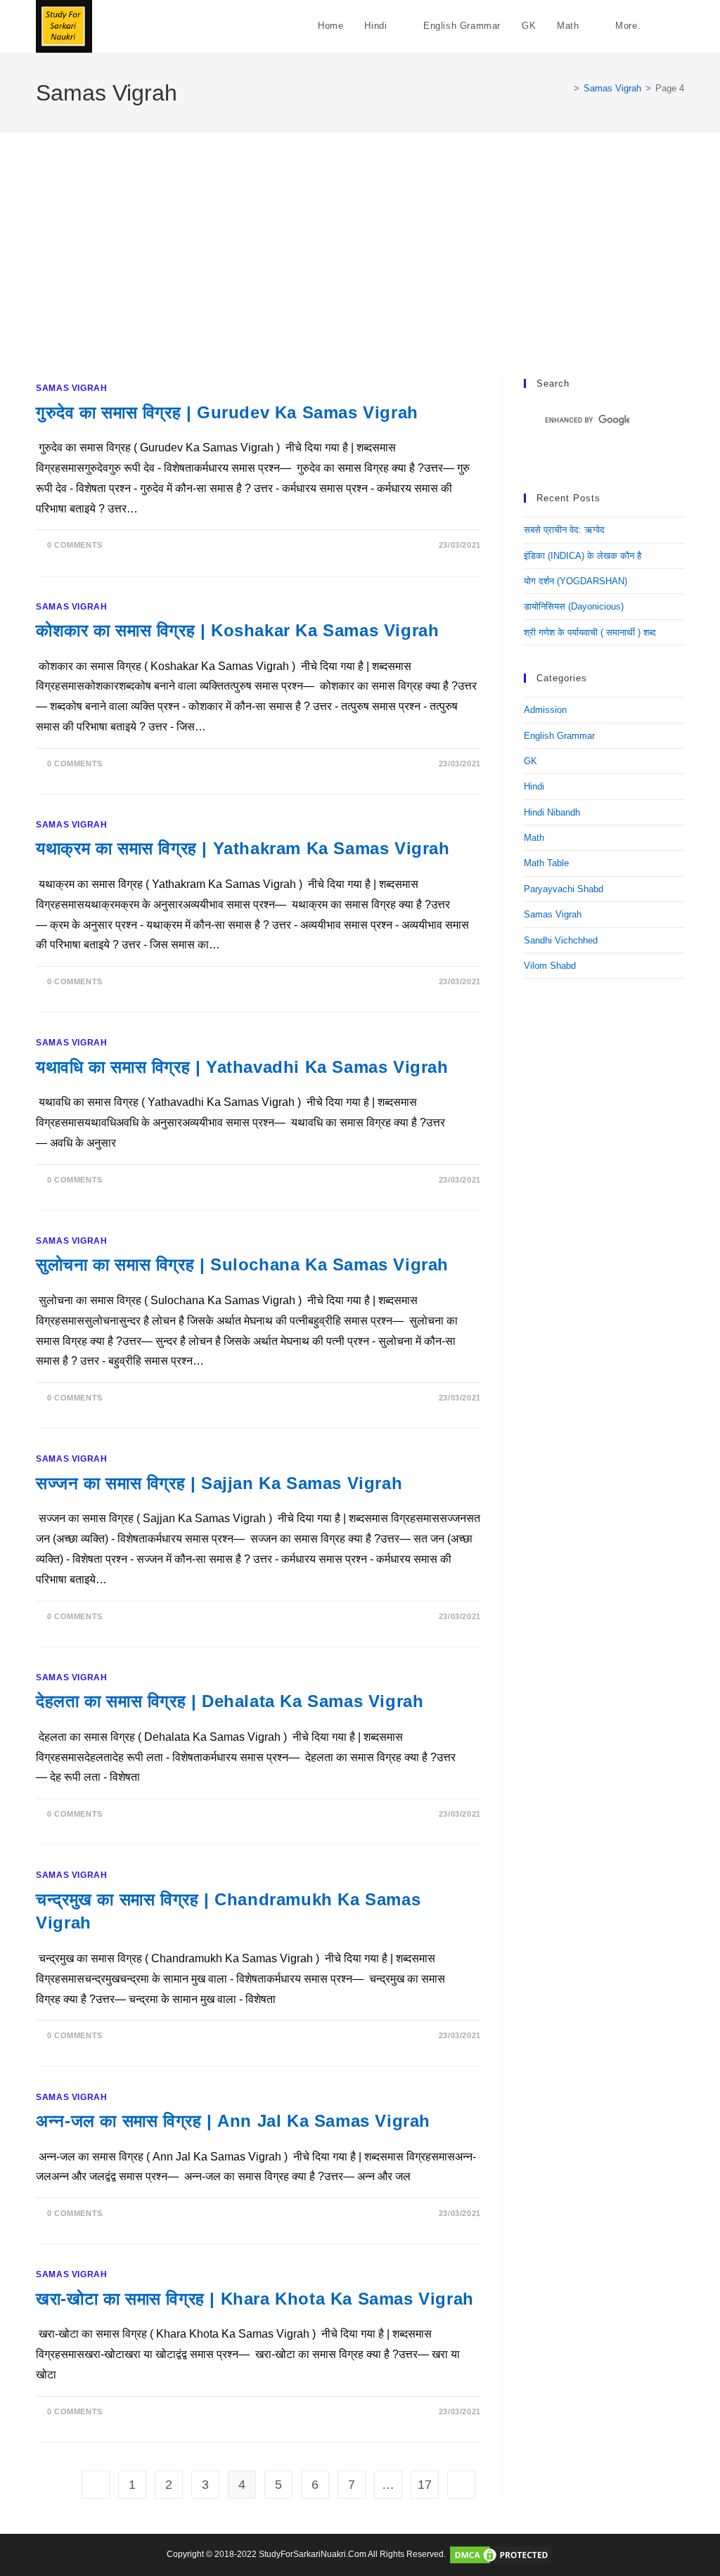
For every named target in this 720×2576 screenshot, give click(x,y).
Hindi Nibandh (552, 812)
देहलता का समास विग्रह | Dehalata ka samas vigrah (230, 1701)
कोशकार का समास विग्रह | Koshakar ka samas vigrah (237, 630)
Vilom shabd (550, 966)
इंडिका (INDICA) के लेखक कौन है (583, 556)
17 (425, 2485)
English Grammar (559, 736)
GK (531, 761)
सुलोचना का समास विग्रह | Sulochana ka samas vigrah (242, 1264)
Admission (545, 710)
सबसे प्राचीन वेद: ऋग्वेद (564, 530)
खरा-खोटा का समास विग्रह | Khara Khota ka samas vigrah (255, 2299)
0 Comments (75, 545)
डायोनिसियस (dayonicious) (574, 606)
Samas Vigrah (71, 388)
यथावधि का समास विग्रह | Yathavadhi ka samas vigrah (242, 1067)
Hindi (534, 786)
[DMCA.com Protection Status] (501, 2554)
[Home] (566, 88)
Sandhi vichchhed (561, 940)
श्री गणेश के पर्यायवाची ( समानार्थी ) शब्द (590, 632)
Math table (546, 863)
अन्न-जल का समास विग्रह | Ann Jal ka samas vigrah (233, 2121)
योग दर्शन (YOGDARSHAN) (576, 581)
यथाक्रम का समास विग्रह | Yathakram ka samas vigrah (243, 848)
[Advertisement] (360, 273)
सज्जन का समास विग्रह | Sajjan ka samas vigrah (219, 1483)
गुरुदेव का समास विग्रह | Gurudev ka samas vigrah (227, 412)
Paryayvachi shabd (564, 889)
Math (534, 838)
